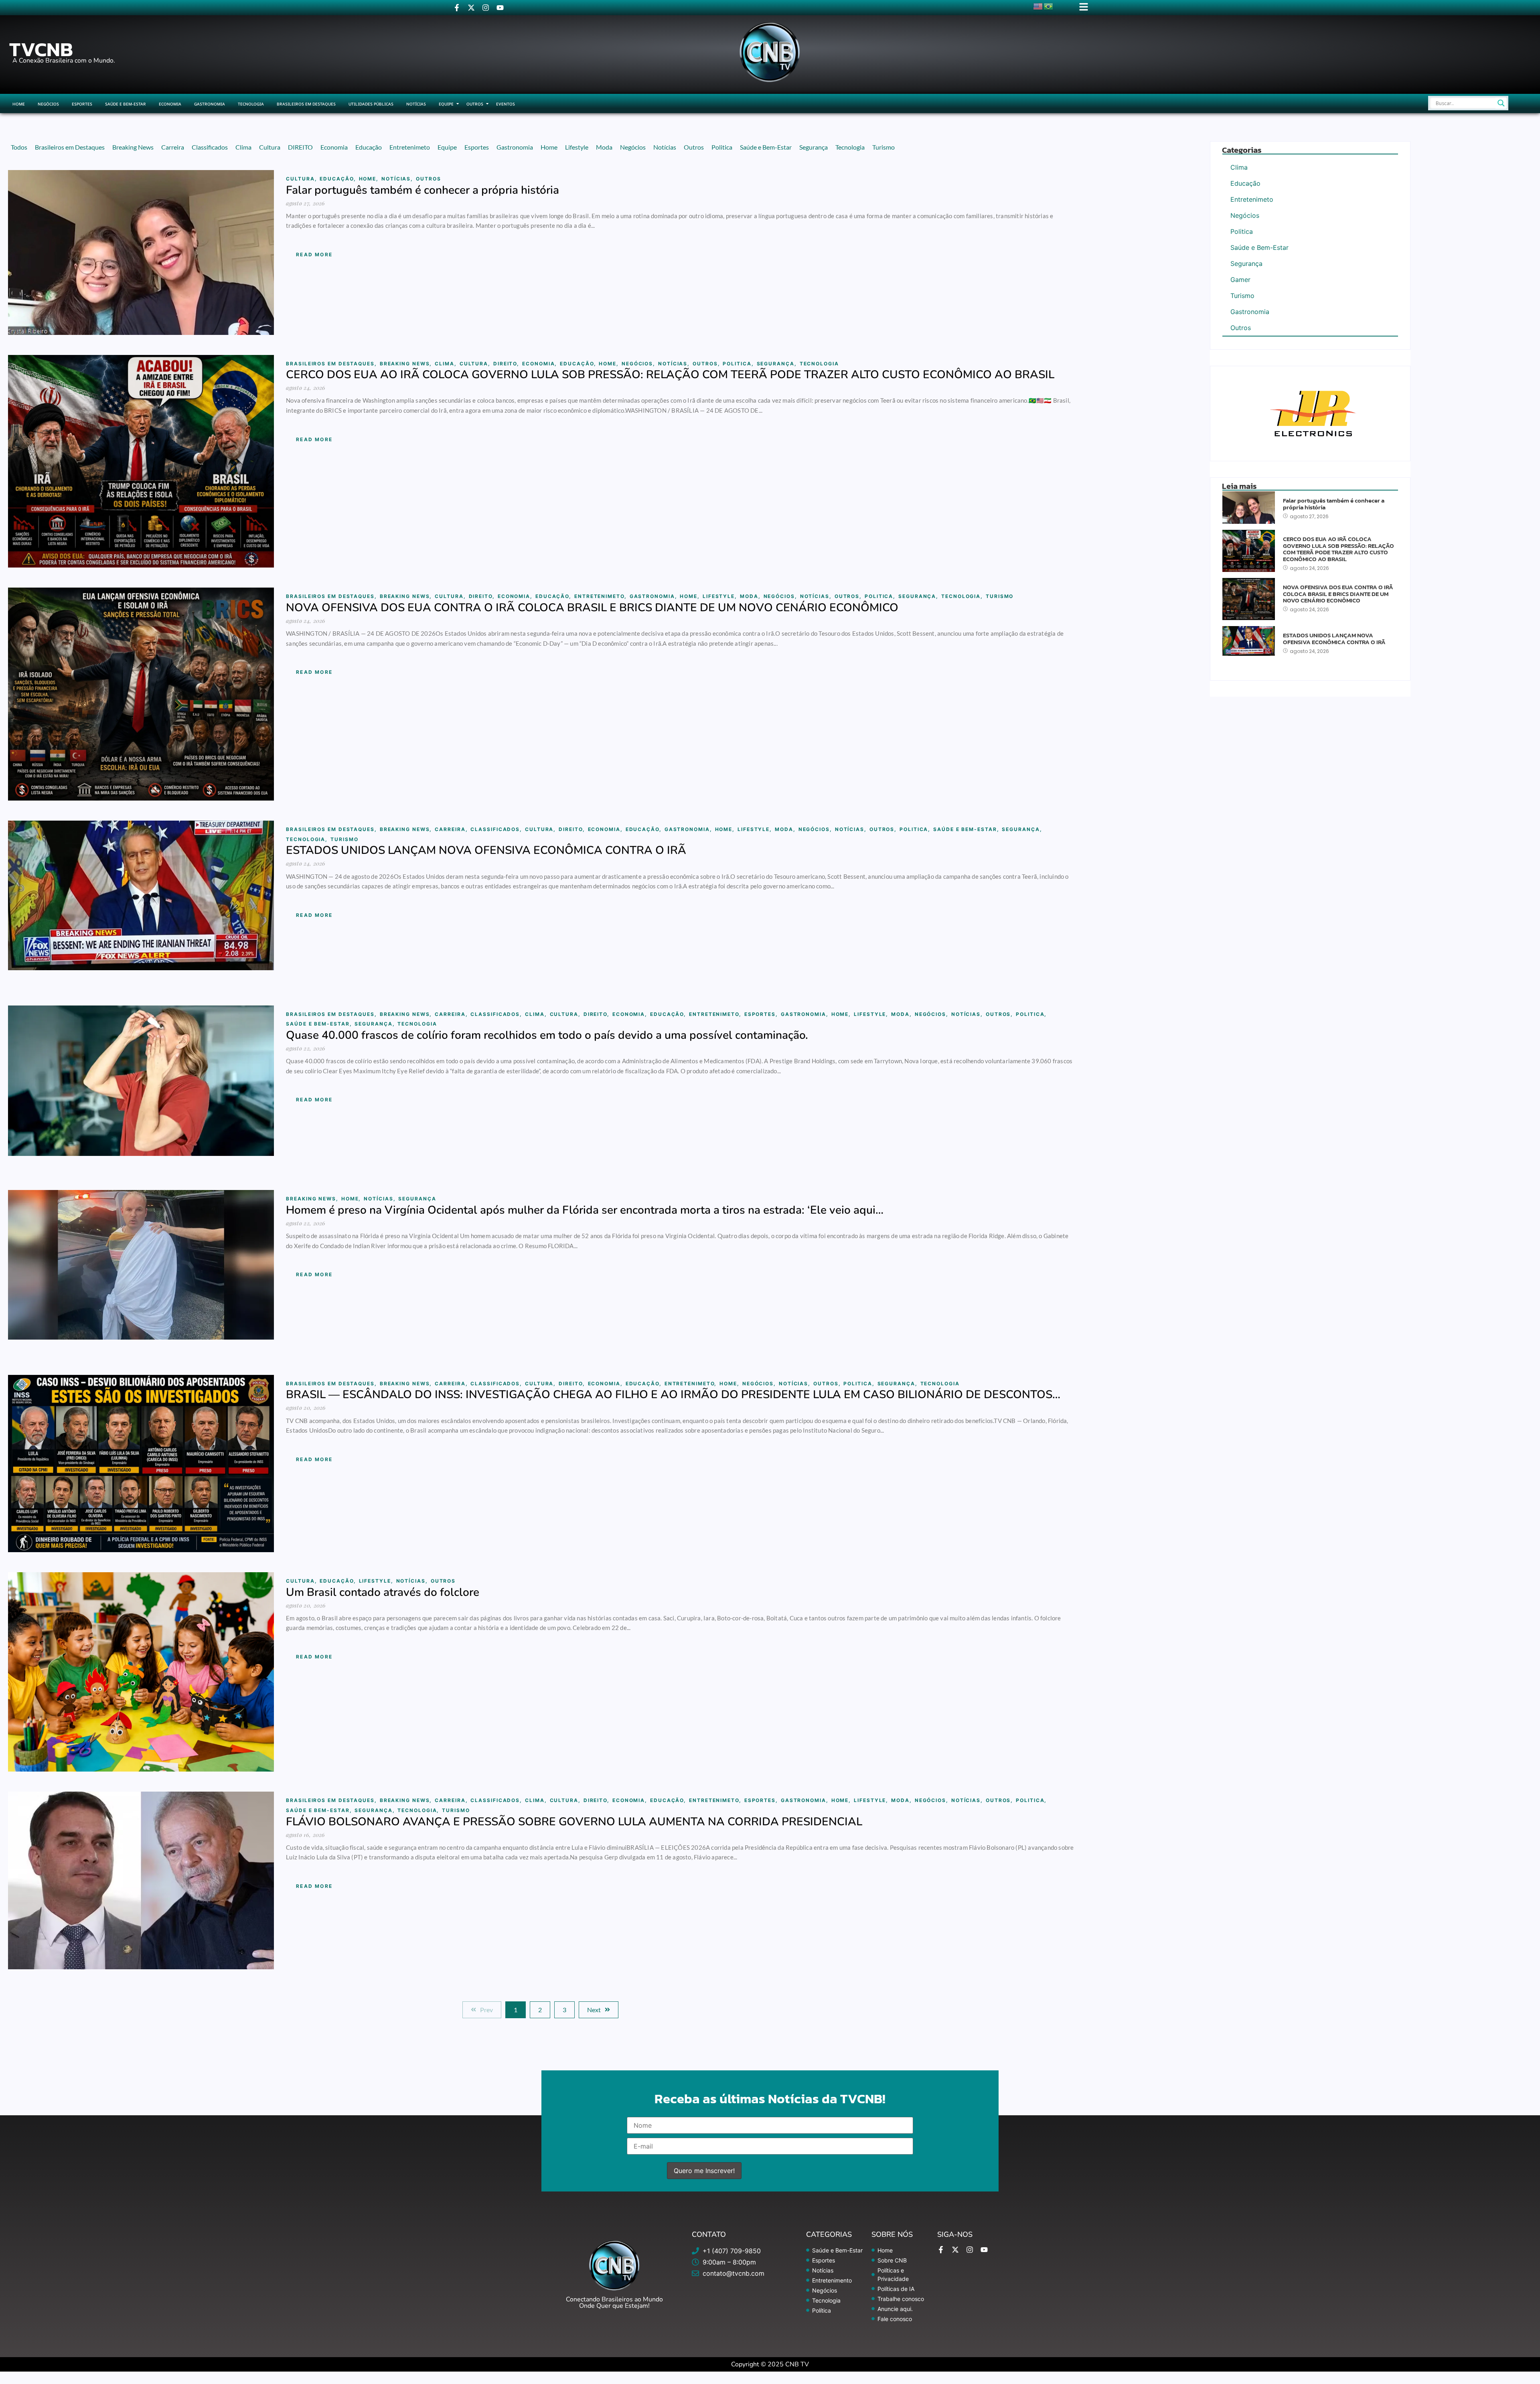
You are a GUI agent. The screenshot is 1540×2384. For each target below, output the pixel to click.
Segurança (777, 364)
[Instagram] (486, 8)
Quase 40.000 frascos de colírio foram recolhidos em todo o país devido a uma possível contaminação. (547, 1035)
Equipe (446, 104)
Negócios (48, 104)
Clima (446, 364)
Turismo (1000, 596)
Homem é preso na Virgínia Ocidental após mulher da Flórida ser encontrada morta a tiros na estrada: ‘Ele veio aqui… (585, 1210)
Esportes (82, 104)
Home (19, 104)
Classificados (496, 829)
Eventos (506, 104)
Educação (338, 179)
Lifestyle (720, 596)
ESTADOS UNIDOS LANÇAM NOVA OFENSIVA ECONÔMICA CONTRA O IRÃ (486, 850)
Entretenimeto (601, 596)
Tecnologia (251, 104)
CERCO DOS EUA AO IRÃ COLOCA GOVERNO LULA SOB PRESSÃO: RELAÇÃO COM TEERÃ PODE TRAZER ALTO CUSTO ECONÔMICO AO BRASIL (670, 375)
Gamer (1240, 280)
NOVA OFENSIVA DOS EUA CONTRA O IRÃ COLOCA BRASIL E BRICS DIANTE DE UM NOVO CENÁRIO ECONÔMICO (592, 608)
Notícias (416, 104)
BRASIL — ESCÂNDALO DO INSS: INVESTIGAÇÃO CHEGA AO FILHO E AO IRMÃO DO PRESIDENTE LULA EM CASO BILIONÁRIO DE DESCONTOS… (673, 1395)
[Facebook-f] (457, 8)
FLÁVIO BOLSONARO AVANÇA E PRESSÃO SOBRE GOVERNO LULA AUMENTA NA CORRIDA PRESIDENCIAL (574, 1822)
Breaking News (406, 364)
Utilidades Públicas (371, 104)
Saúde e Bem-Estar (126, 104)
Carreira (451, 829)
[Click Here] (1084, 7)
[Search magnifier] (1501, 103)
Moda (750, 596)
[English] (1038, 6)
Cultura (301, 179)
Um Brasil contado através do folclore (383, 1592)
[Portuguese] (1049, 6)
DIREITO (506, 364)
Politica (738, 364)
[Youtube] (500, 8)
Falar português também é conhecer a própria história (422, 190)
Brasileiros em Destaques (306, 104)
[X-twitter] (471, 8)
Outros (475, 104)
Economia (170, 104)
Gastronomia (210, 104)
